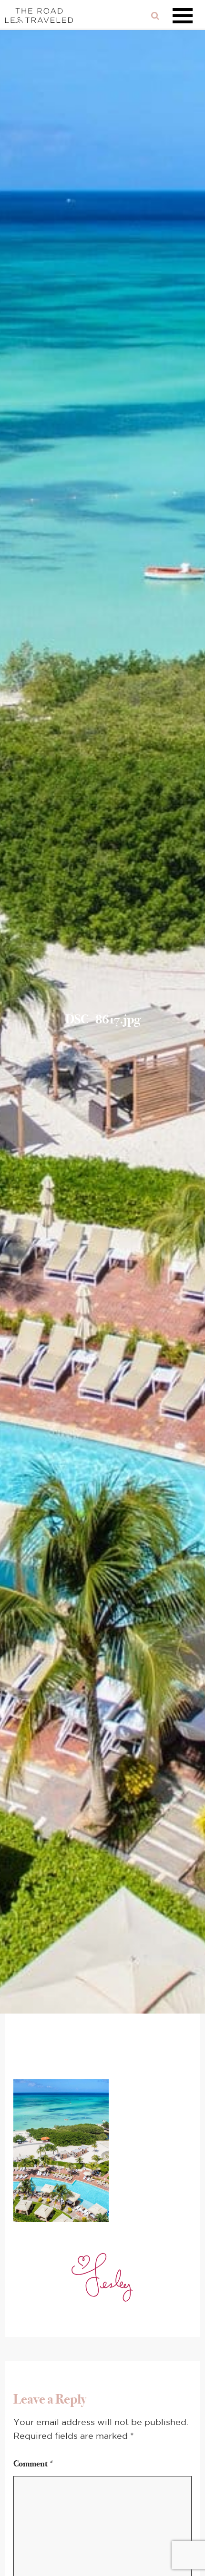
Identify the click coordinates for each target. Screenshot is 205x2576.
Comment (34, 2464)
